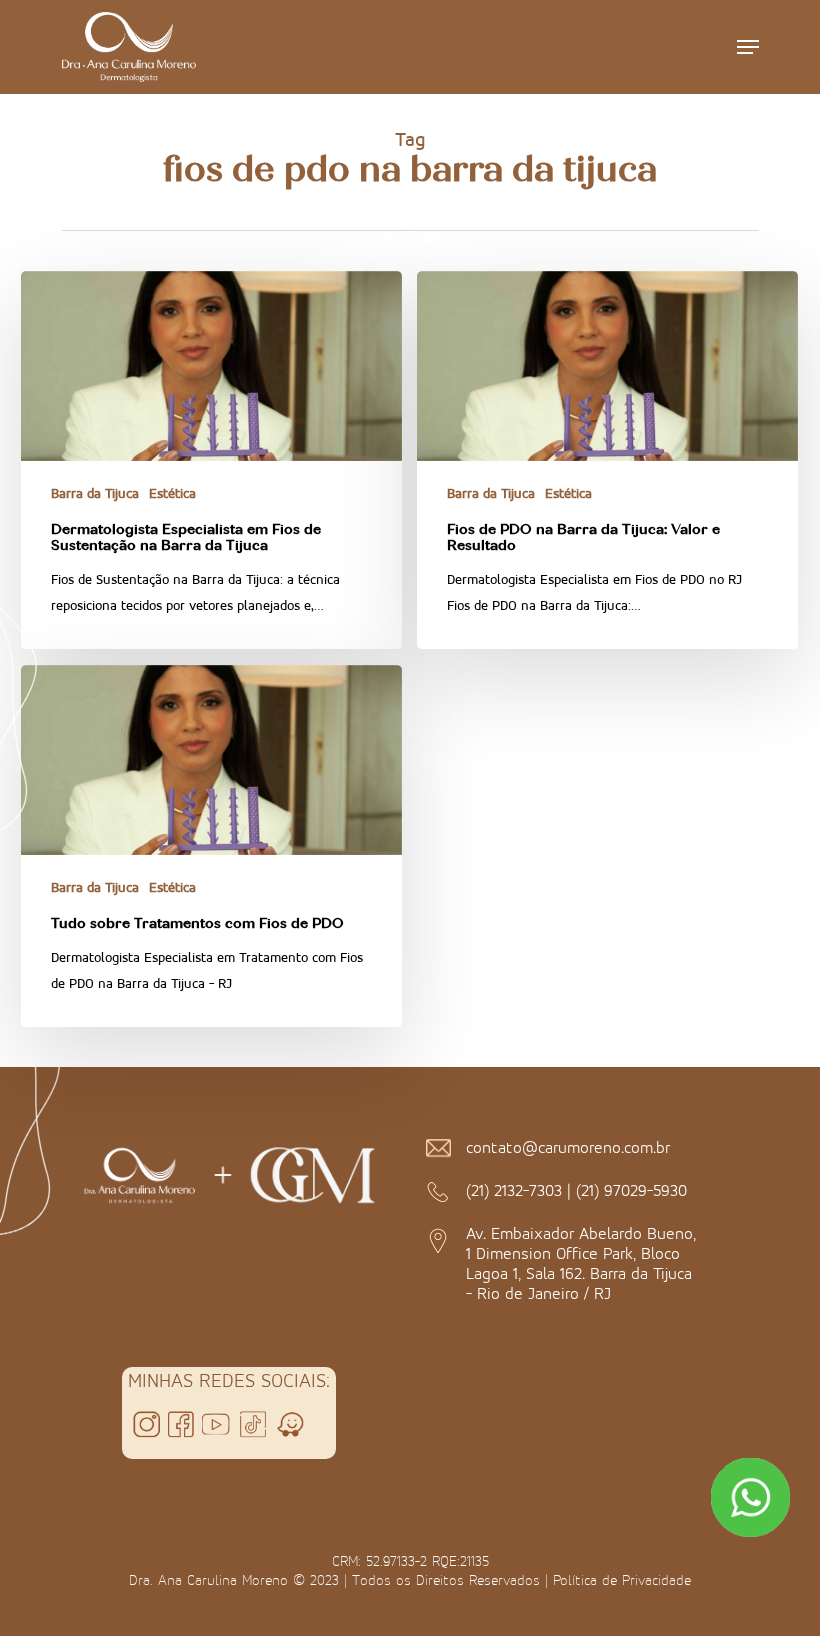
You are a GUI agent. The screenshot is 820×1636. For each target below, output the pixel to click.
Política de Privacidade (622, 1580)
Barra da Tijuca (95, 493)
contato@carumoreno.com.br (568, 1147)
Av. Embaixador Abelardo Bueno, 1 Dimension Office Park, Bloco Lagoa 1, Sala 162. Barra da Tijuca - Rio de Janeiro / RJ (581, 1263)
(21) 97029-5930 (631, 1190)
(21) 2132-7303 (514, 1190)
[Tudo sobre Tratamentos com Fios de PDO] (211, 846)
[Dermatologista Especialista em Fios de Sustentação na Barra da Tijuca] (211, 460)
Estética (172, 493)
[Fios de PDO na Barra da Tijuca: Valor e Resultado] (607, 460)
